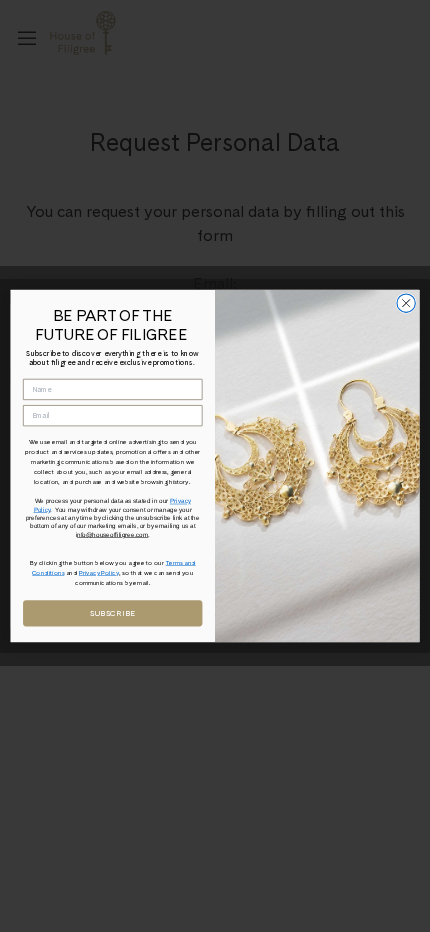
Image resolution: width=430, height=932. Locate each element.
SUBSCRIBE (113, 613)
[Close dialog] (406, 303)
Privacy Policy (99, 572)
